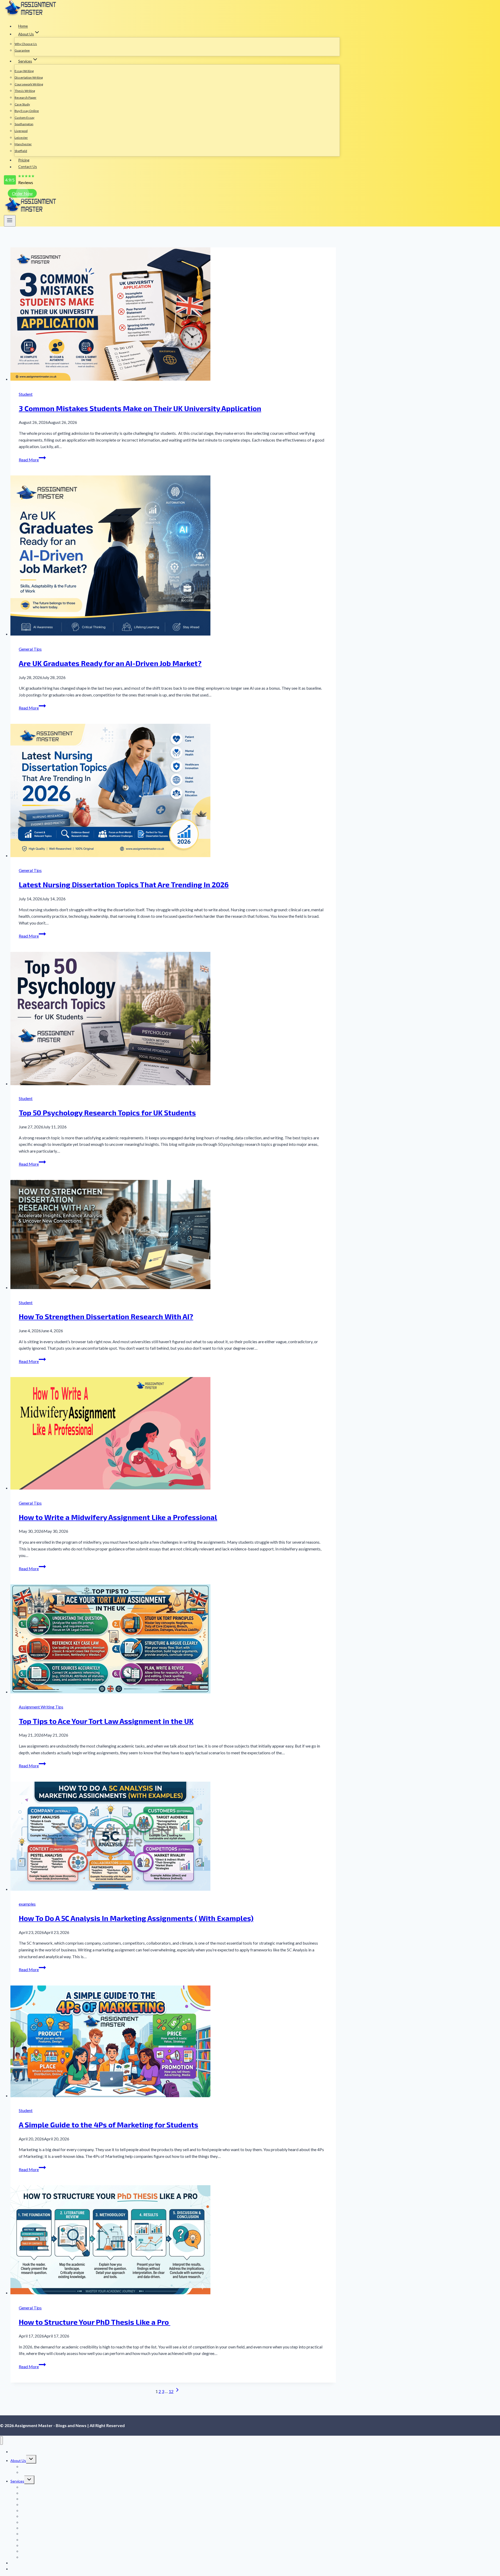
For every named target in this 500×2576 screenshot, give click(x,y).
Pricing (24, 160)
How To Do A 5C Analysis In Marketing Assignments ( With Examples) (136, 1918)
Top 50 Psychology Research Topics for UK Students (107, 1113)
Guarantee (22, 50)
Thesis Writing (25, 91)
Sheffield (21, 151)
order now (22, 193)
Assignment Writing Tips (41, 1707)
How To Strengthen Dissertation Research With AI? (106, 1316)
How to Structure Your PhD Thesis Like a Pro (95, 2322)
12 (171, 2391)
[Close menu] (1, 2440)
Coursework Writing (29, 84)
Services (17, 2481)
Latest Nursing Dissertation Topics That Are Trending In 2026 (124, 884)
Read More (32, 460)
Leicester (21, 138)
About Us (18, 2461)
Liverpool (21, 131)
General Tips (30, 649)
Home (23, 26)
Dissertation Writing (29, 77)
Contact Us (28, 167)
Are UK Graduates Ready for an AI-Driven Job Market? (110, 663)
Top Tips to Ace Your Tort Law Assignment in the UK (106, 1721)
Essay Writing (24, 71)
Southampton (24, 124)
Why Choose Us (26, 44)
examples (27, 1904)
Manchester (23, 144)
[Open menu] (10, 221)
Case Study (22, 104)
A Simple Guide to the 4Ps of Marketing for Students (108, 2125)
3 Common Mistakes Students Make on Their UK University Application (140, 408)
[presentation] (173, 315)
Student (26, 394)
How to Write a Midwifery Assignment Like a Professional (118, 1517)
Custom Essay (24, 118)
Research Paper (26, 98)
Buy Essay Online (27, 111)
